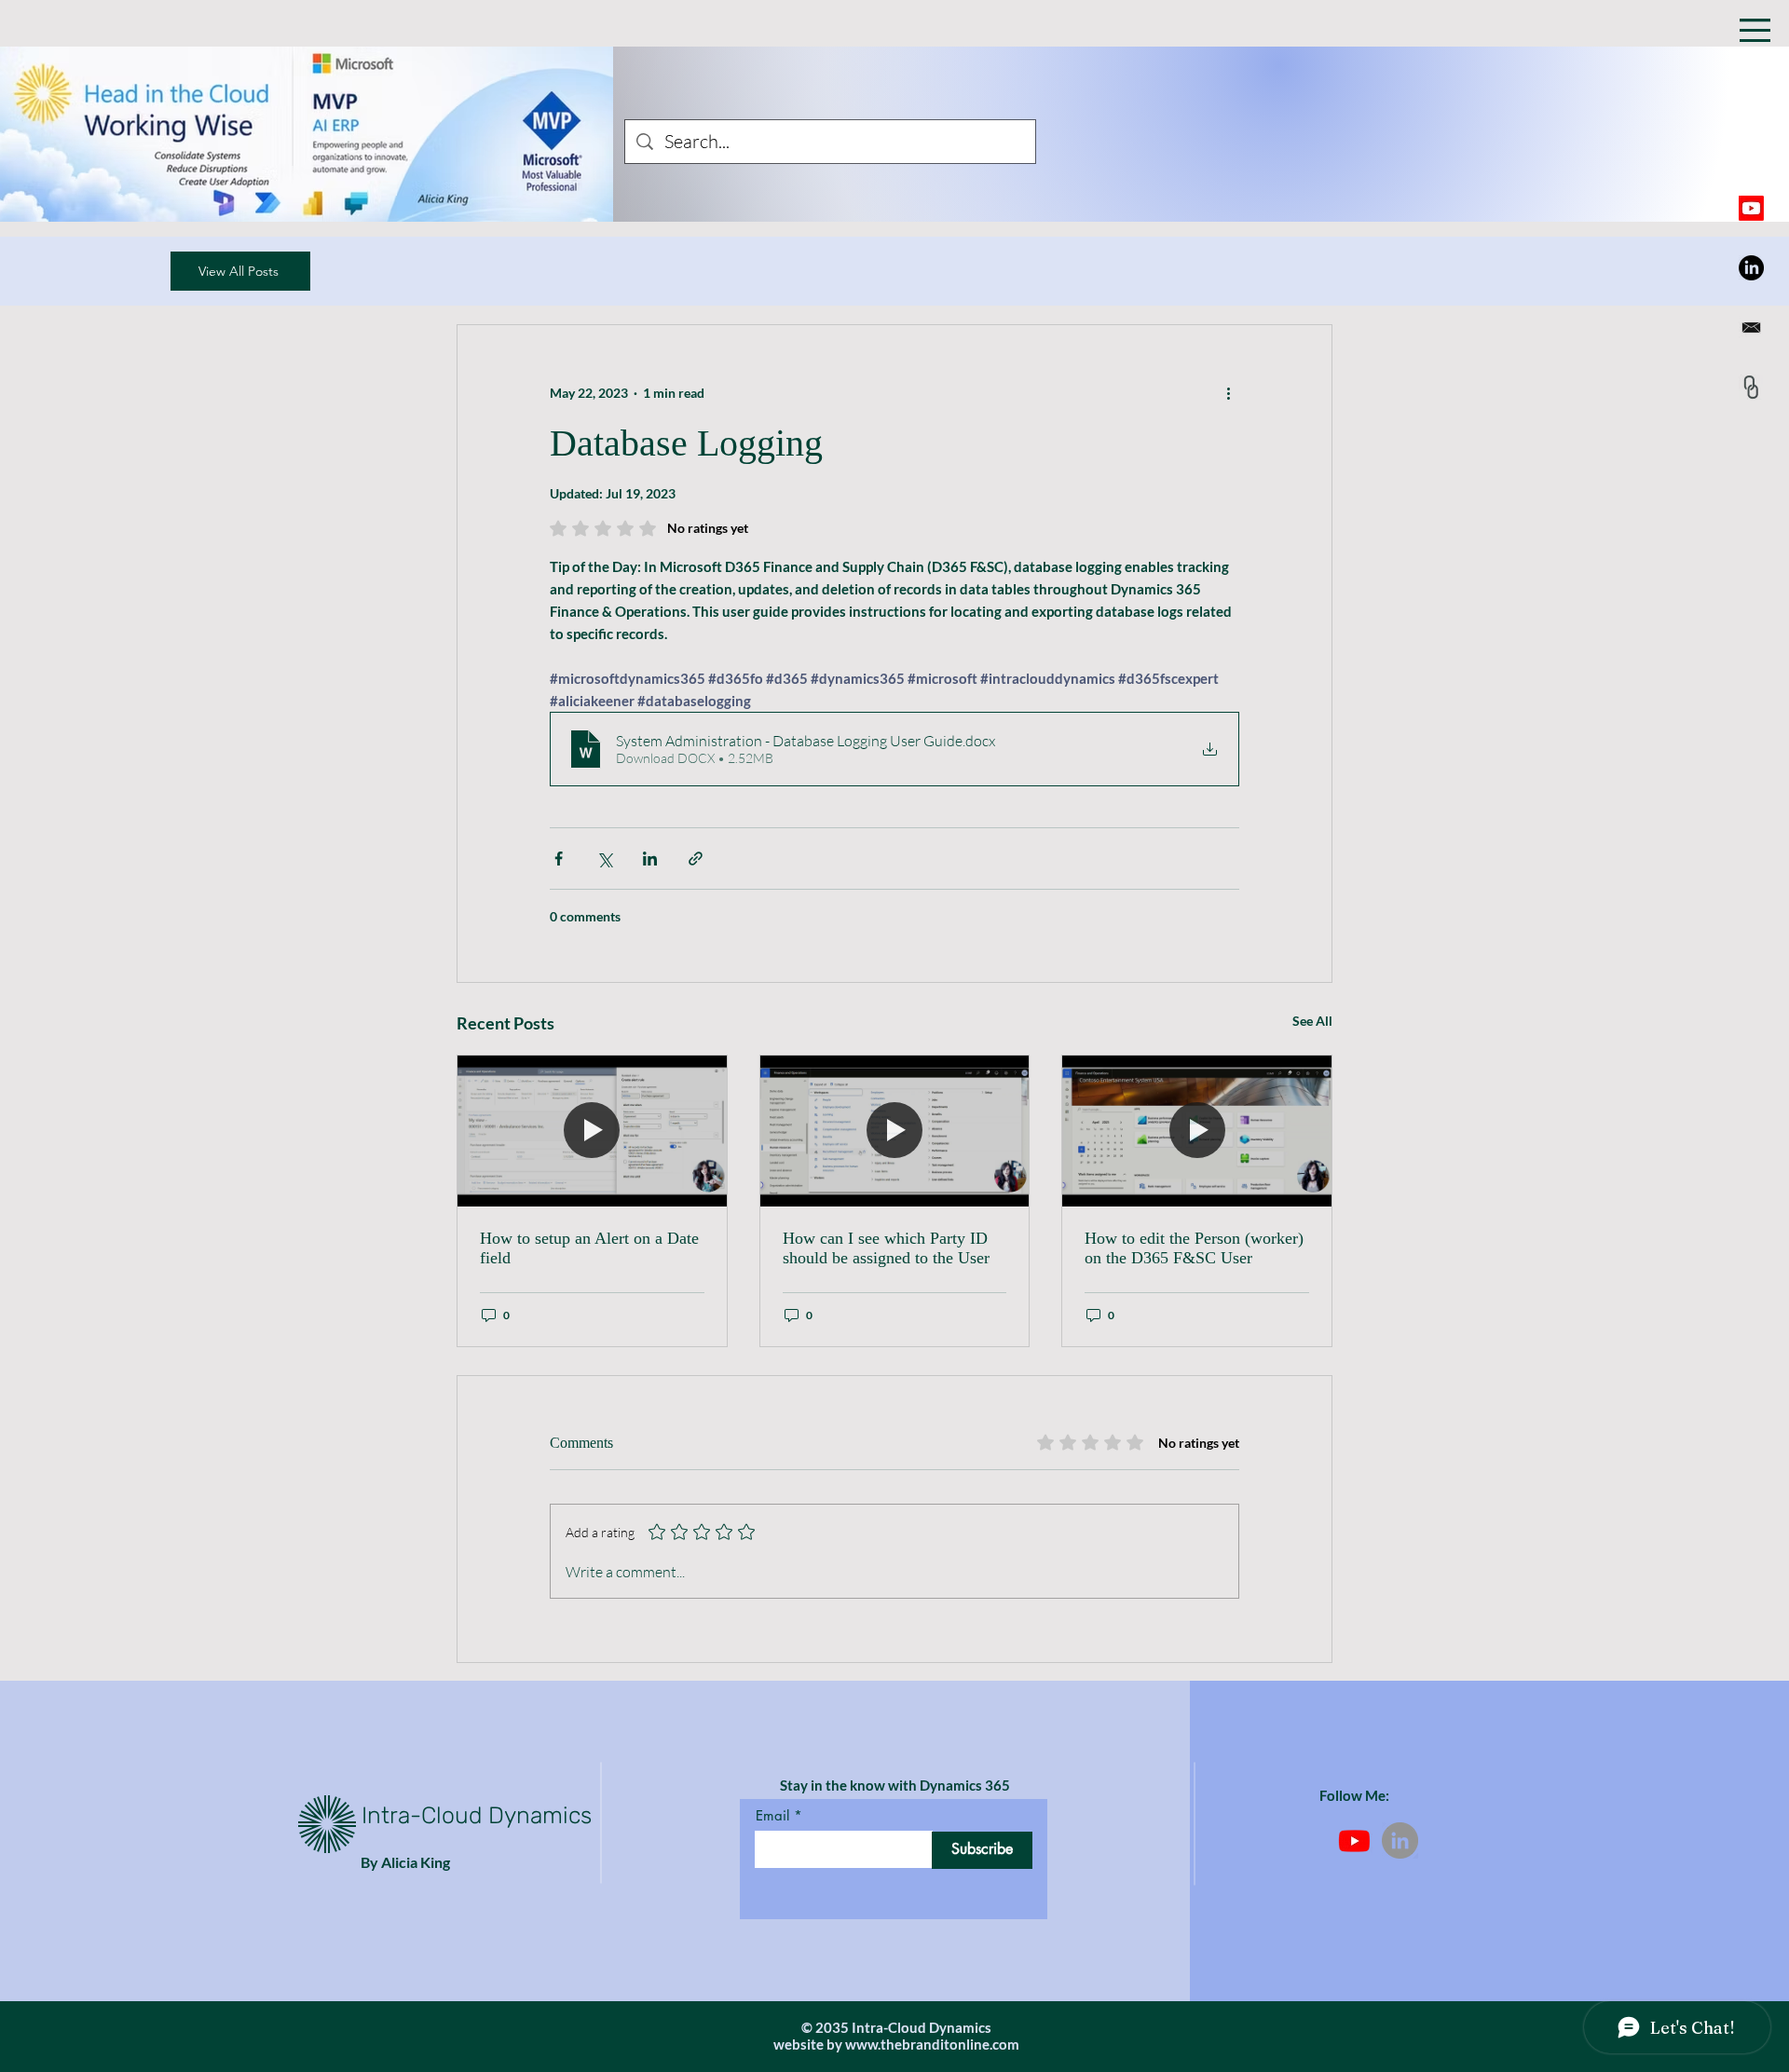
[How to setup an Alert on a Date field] (592, 1131)
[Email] (1751, 327)
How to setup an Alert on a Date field (589, 1248)
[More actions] (1228, 392)
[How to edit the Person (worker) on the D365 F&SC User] (1197, 1131)
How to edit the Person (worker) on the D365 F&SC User (1194, 1248)
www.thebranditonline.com (932, 2044)
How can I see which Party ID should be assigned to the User (886, 1248)
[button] (1755, 30)
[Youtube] (1751, 208)
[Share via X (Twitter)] (604, 859)
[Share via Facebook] (559, 859)
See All (1312, 1021)
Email (772, 1815)
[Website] (1751, 387)
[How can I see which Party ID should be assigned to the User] (895, 1131)
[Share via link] (696, 859)
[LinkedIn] (1751, 268)
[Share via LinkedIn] (650, 859)
